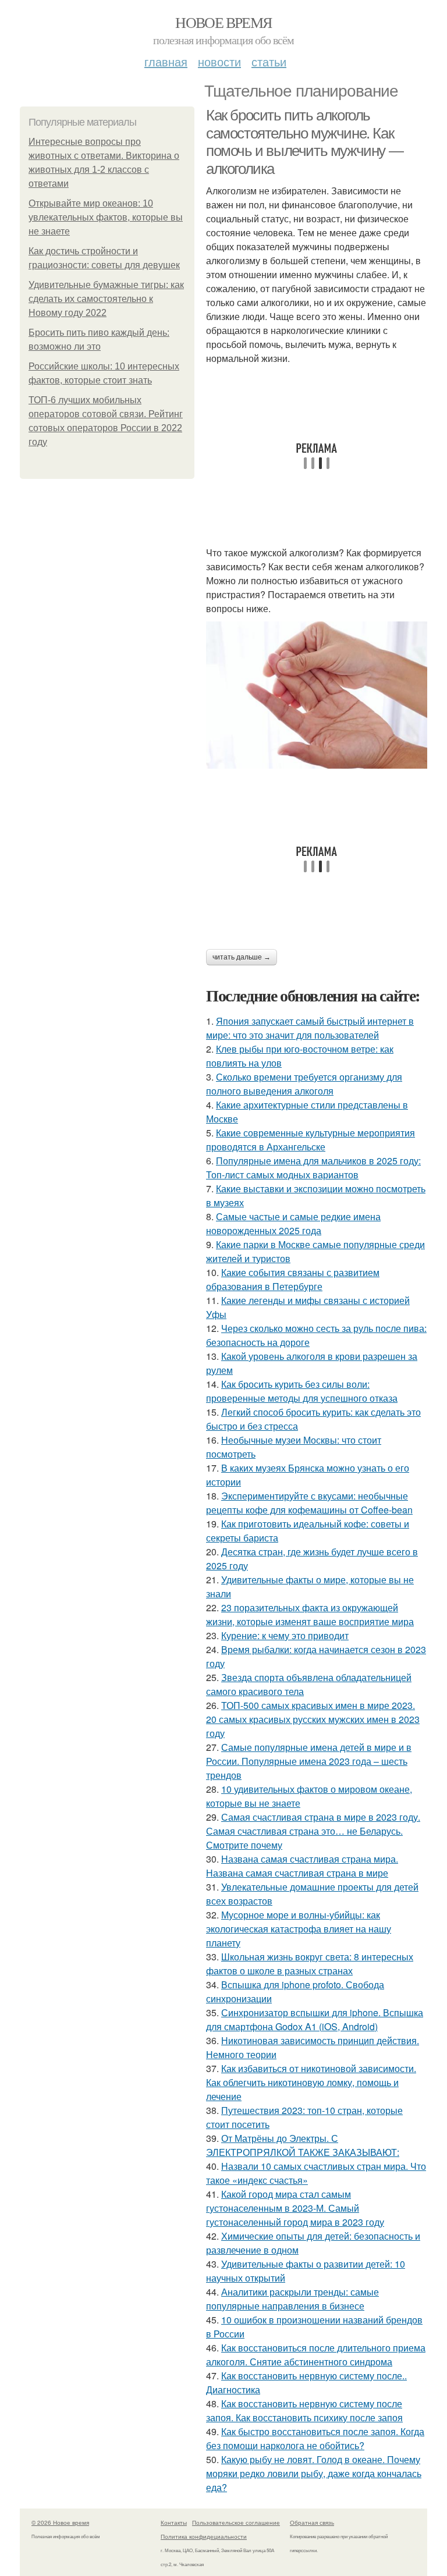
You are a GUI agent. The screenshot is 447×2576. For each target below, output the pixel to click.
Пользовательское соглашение (236, 2522)
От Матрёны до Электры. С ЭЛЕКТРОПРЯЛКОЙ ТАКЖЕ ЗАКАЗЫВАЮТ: (303, 2145)
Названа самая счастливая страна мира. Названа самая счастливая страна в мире (302, 1866)
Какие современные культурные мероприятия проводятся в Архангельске (311, 1140)
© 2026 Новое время (60, 2522)
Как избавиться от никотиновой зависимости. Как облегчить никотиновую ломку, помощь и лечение (311, 2082)
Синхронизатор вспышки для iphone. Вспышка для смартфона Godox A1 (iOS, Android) (315, 2019)
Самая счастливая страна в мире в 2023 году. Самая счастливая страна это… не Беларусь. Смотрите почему (313, 1831)
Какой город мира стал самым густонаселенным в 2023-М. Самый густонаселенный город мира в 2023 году (295, 2208)
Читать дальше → (242, 957)
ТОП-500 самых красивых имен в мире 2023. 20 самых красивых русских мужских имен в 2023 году (313, 1719)
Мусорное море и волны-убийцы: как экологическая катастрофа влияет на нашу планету (299, 1929)
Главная (166, 61)
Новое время (223, 22)
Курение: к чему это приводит (285, 1635)
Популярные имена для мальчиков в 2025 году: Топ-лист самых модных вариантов (313, 1168)
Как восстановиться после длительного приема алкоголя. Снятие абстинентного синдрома (316, 2355)
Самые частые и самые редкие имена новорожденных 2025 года (293, 1223)
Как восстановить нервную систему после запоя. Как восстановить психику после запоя (304, 2410)
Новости (219, 61)
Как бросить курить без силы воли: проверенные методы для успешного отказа (302, 1391)
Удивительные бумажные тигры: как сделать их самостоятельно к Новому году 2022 (106, 299)
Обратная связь (312, 2522)
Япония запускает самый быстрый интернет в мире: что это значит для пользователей (310, 1028)
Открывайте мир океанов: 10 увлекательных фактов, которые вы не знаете (106, 217)
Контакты (174, 2522)
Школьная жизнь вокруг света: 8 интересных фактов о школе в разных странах (310, 1964)
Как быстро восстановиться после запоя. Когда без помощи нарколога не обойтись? (315, 2438)
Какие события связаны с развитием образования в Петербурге (293, 1279)
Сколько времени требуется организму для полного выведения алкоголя (304, 1084)
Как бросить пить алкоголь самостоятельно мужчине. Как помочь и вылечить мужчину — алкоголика (304, 142)
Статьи (269, 61)
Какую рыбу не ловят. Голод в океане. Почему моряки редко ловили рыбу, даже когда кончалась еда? (314, 2473)
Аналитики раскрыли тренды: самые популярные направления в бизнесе (292, 2299)
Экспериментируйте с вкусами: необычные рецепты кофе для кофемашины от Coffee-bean (309, 1503)
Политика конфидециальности (204, 2536)
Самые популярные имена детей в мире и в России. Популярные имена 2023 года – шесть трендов (309, 1761)
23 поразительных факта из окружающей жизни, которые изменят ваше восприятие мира (310, 1614)
